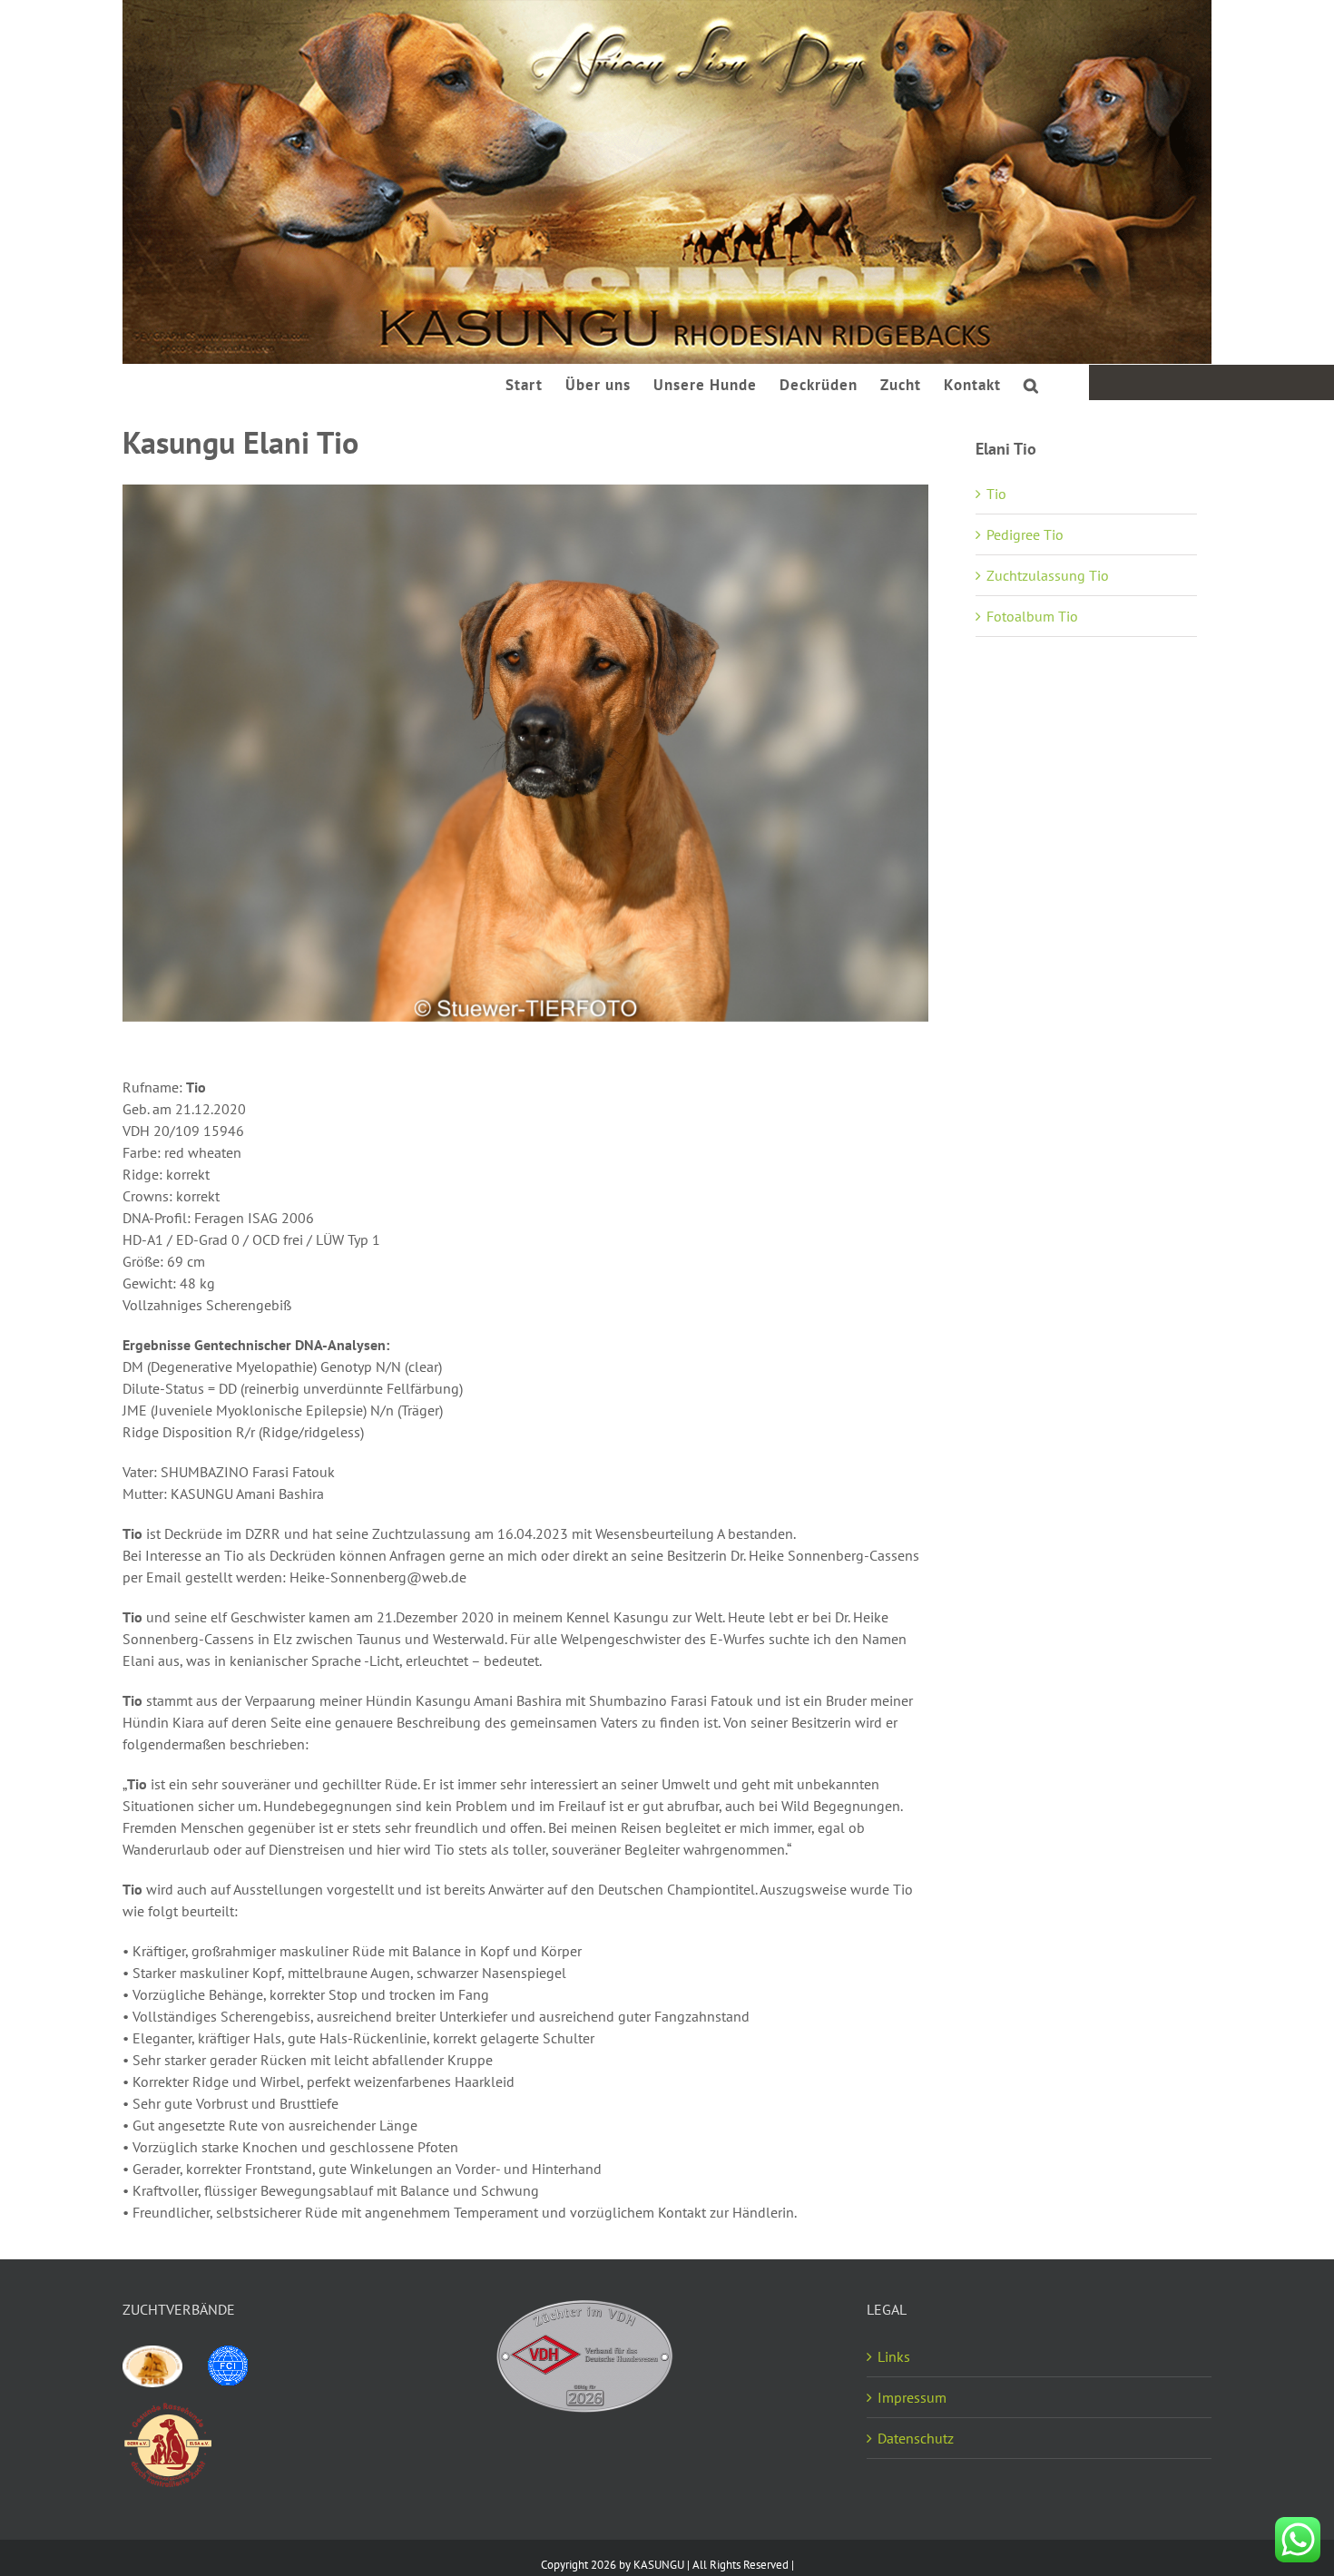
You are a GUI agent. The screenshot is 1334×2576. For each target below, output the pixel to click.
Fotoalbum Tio (1032, 616)
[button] (1031, 383)
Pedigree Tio (1025, 534)
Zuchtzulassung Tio (1048, 575)
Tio (996, 494)
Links (894, 2356)
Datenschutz (916, 2438)
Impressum (912, 2397)
